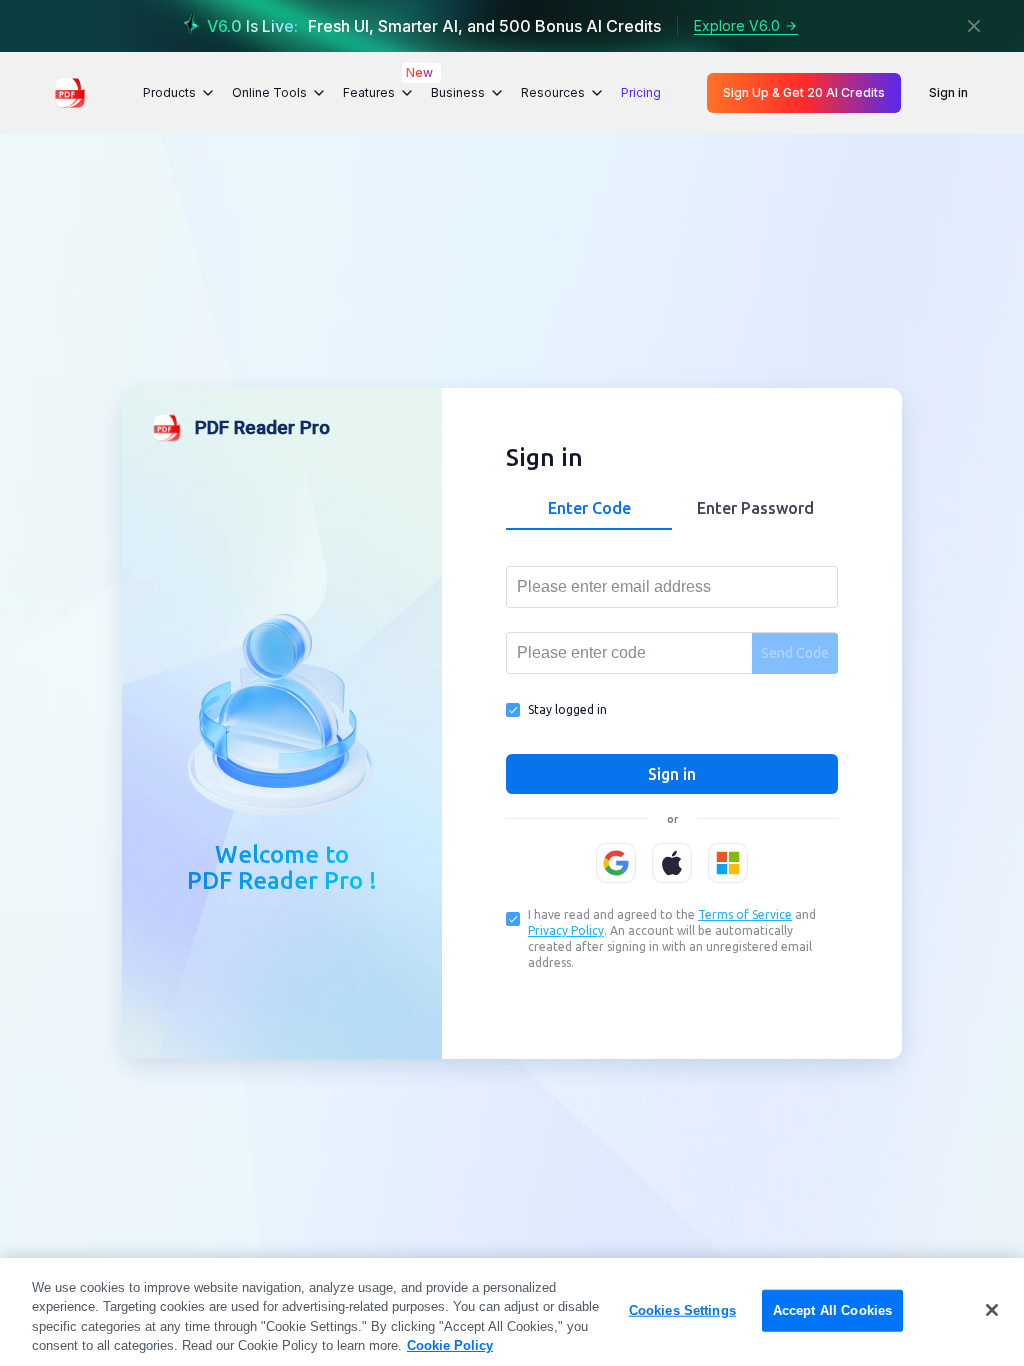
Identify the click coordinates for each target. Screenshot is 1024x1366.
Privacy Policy (566, 930)
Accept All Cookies (832, 1310)
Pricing (641, 92)
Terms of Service (745, 914)
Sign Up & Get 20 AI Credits (804, 92)
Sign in (948, 92)
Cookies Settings (682, 1310)
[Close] (974, 26)
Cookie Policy (450, 1345)
